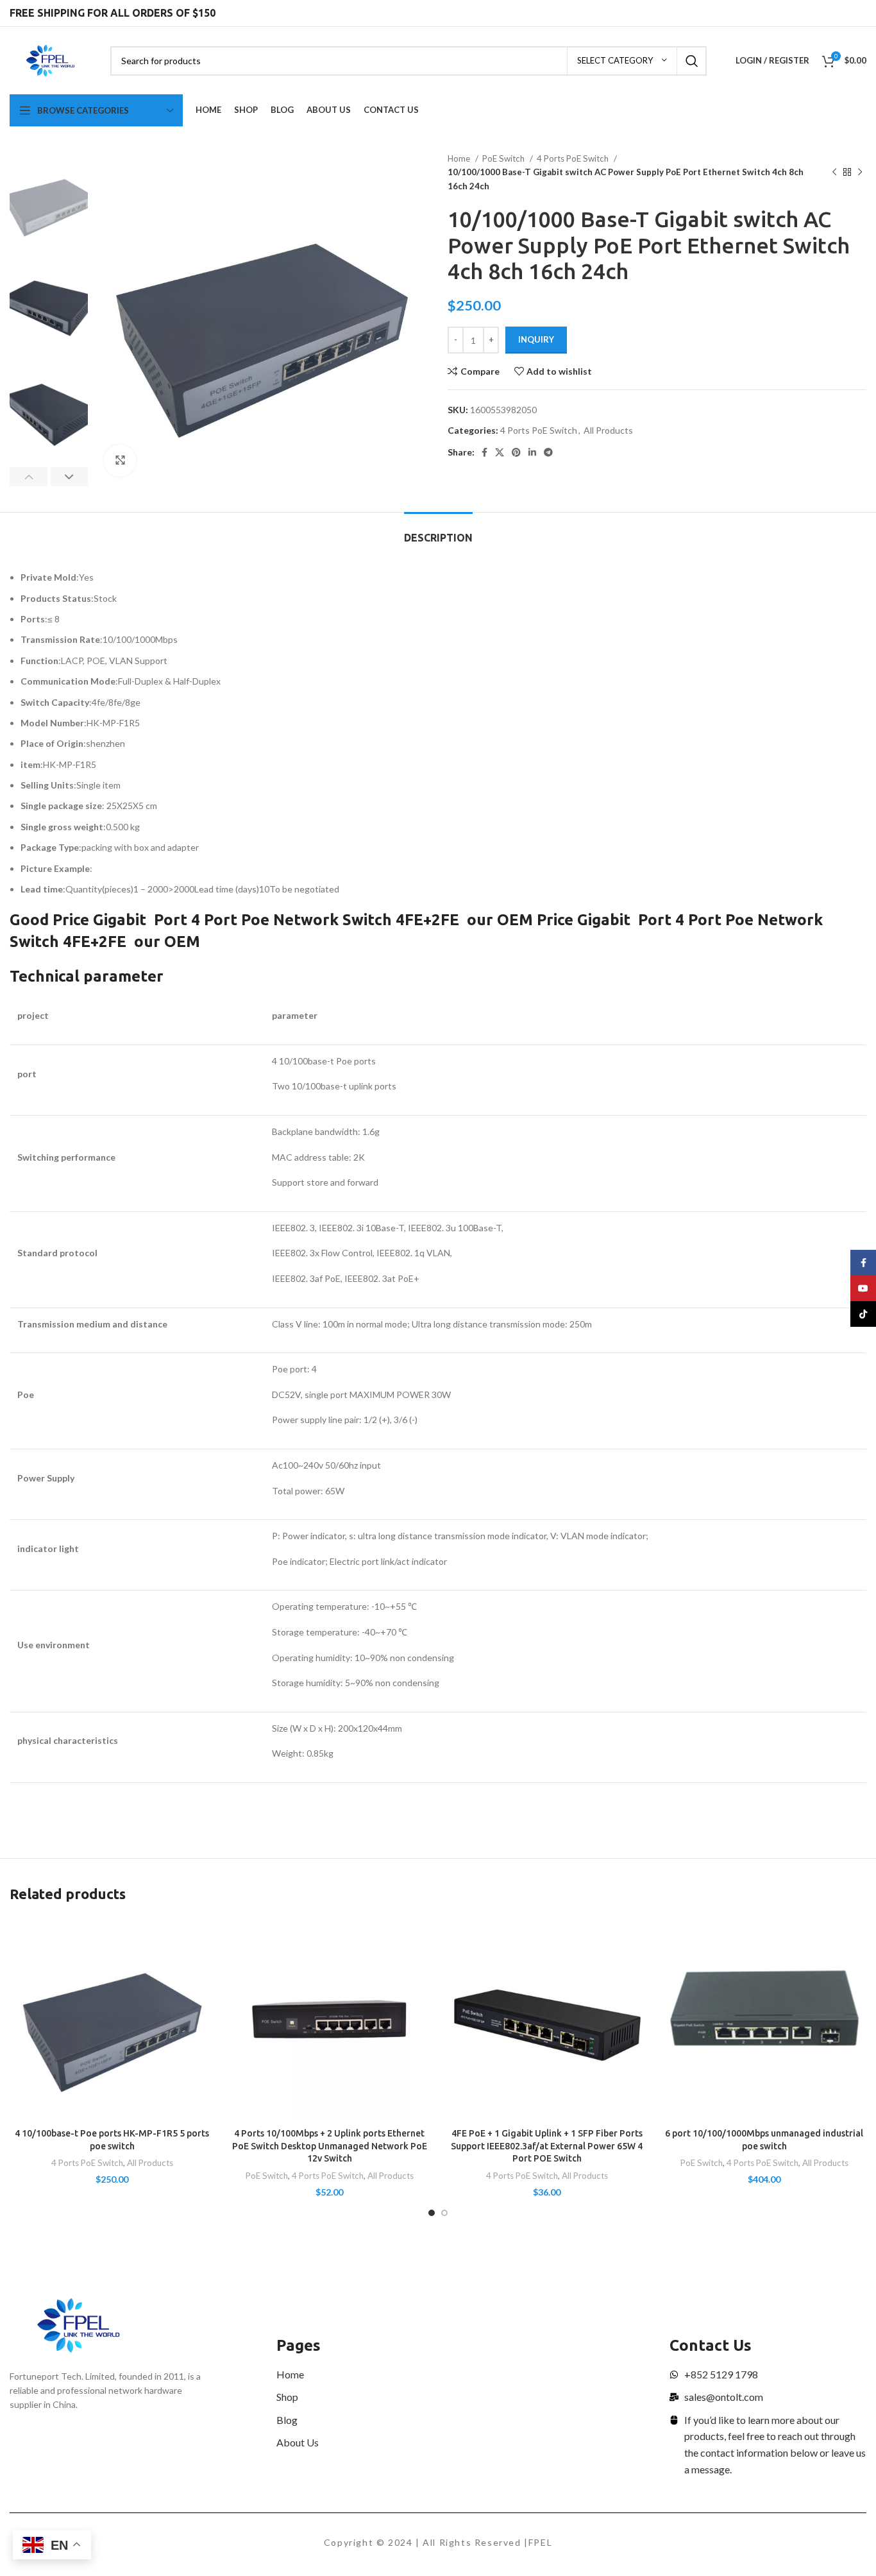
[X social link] (500, 452)
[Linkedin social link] (532, 452)
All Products (608, 430)
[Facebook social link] (484, 452)
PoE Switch (504, 158)
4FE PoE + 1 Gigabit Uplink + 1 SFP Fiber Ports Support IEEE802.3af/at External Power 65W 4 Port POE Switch (547, 2146)
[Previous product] (834, 173)
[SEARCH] (692, 61)
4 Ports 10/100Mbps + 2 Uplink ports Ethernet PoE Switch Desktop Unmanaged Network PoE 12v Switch (330, 2146)
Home (460, 158)
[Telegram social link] (548, 452)
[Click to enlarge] (120, 461)
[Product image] (112, 2019)
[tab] (438, 532)
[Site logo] (50, 59)
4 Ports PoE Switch (574, 158)
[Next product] (860, 173)
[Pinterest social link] (516, 452)
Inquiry (536, 339)
